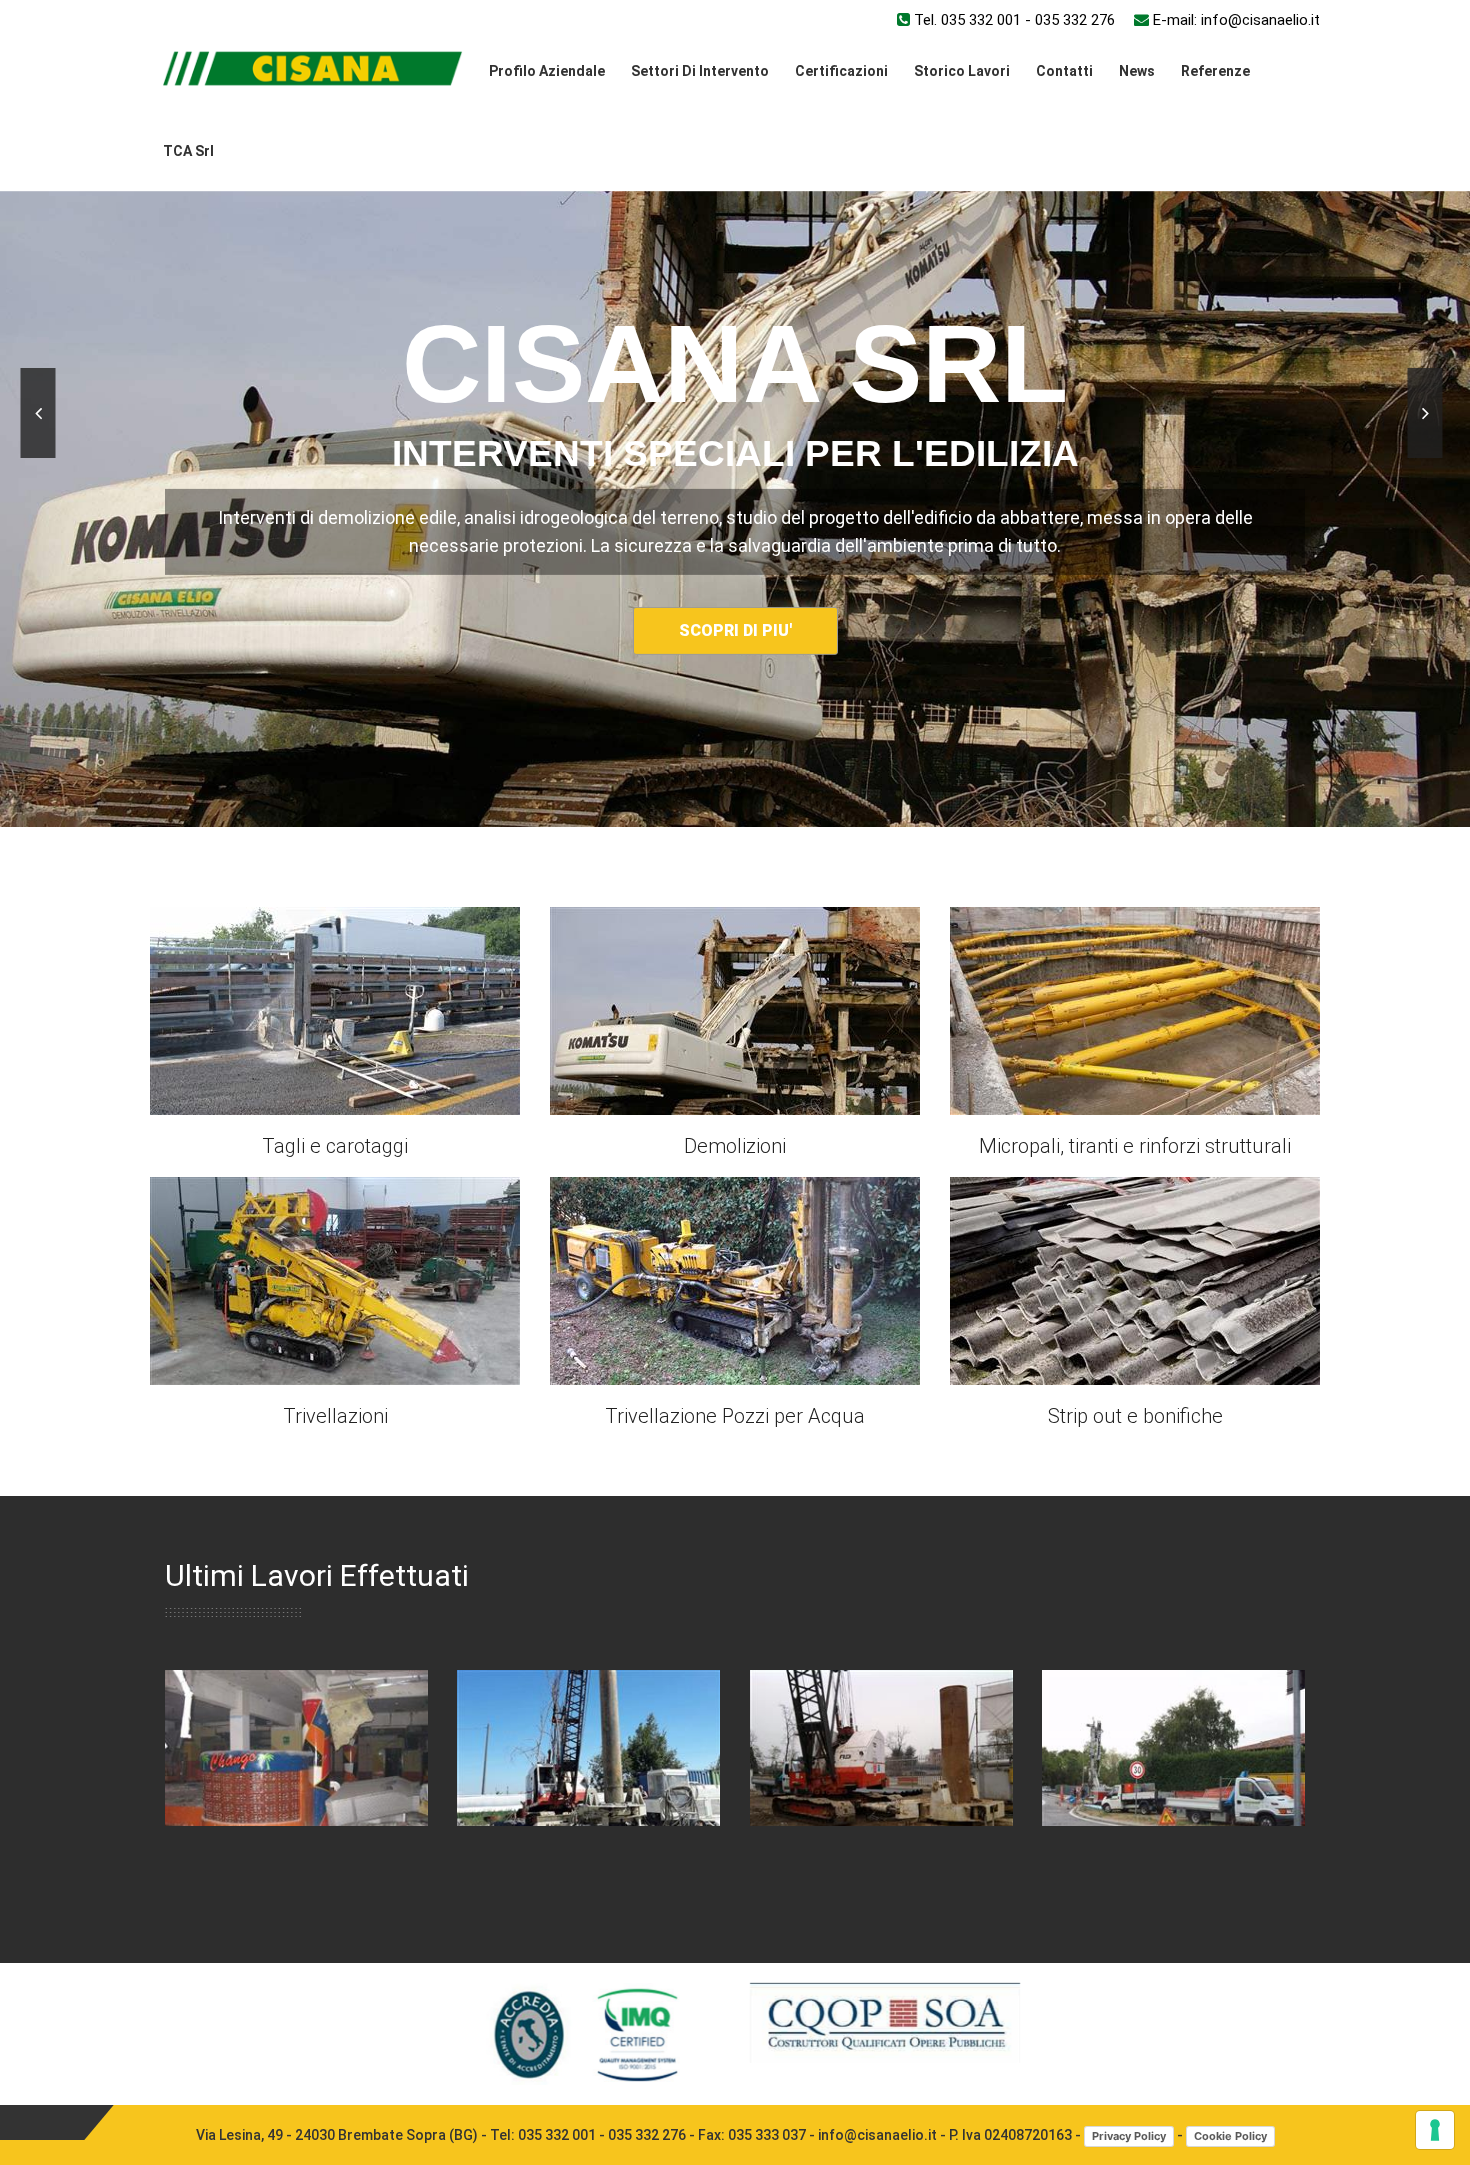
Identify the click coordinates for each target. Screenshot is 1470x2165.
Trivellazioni (335, 1416)
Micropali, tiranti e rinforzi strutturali (1135, 1146)
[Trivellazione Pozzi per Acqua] (735, 1280)
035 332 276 (1075, 20)
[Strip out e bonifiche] (1135, 1280)
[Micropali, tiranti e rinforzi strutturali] (1135, 1010)
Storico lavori (962, 71)
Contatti (1064, 71)
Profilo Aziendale (547, 71)
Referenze (1215, 71)
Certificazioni (841, 71)
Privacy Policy (1129, 2136)
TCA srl (188, 151)
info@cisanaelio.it (1260, 20)
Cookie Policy (1230, 2136)
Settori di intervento (700, 71)
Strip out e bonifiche (1135, 1416)
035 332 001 (981, 20)
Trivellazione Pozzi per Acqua (735, 1416)
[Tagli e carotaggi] (335, 1010)
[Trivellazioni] (335, 1280)
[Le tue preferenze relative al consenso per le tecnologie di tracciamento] (1435, 2130)
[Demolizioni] (735, 1010)
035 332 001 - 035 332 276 (602, 2135)
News (1137, 71)
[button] (38, 413)
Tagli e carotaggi (335, 1146)
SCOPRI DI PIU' (1075, 731)
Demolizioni (735, 1146)
